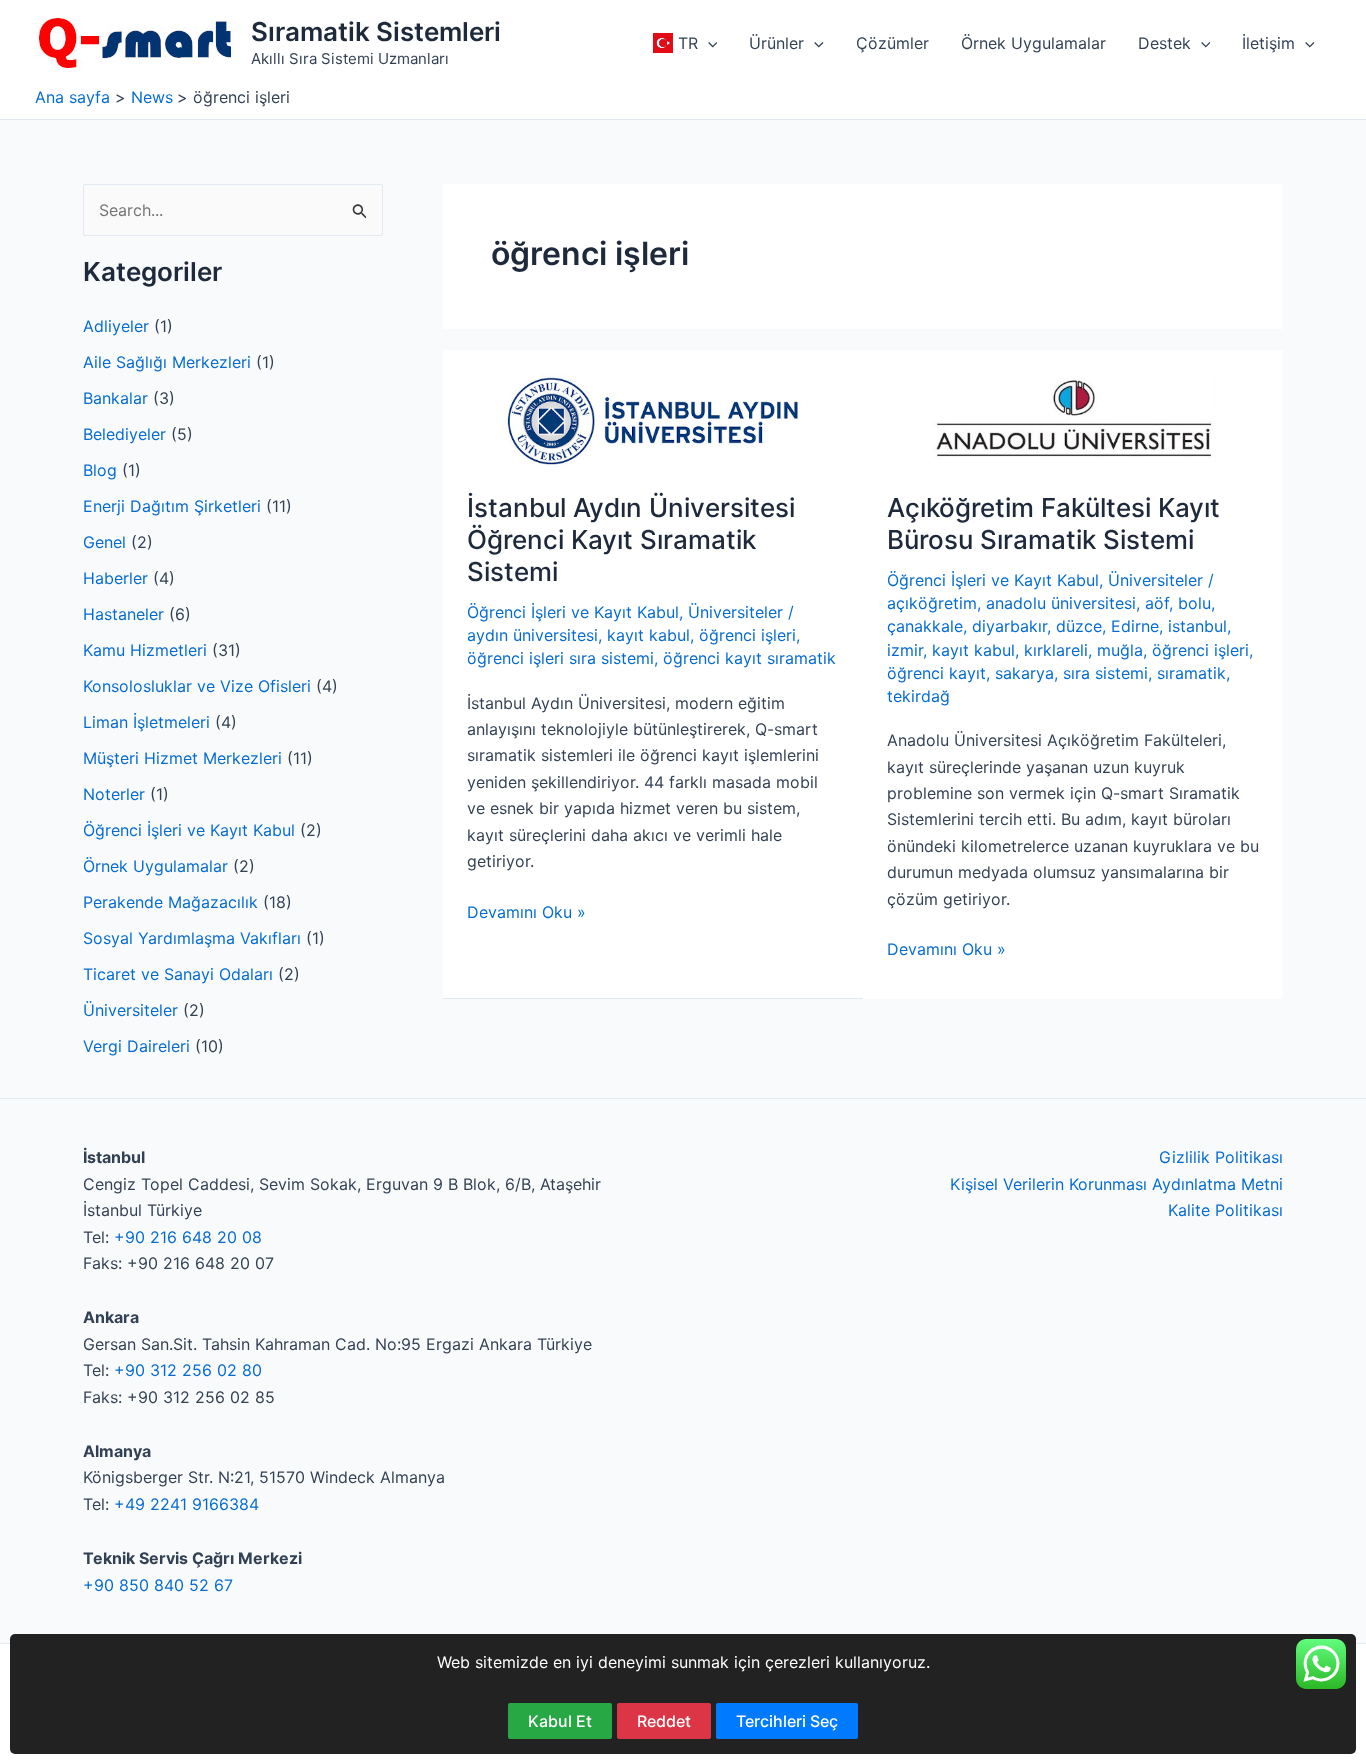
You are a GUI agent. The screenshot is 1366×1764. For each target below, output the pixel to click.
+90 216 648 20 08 (188, 1237)
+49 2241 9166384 (186, 1504)
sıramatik (1191, 673)
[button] (708, 43)
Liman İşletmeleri (146, 722)
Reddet (664, 1721)
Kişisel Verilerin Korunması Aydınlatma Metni (1116, 1184)
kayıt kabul (648, 635)
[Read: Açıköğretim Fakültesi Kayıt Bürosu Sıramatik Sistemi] (1073, 419)
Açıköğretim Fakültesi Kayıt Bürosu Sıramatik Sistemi (1053, 523)
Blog (100, 470)
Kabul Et (560, 1721)
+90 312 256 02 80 (188, 1370)
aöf (1157, 603)
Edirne (1135, 626)
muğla (1120, 650)
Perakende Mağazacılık (170, 902)
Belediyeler (124, 434)
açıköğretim (932, 603)
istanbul (1197, 626)
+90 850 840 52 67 (158, 1585)
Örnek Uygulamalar (155, 866)
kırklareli (1056, 650)
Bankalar (115, 398)
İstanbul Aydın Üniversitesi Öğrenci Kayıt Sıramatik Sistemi (631, 539)
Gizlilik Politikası (1221, 1157)
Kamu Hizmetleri (145, 650)
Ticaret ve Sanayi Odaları (178, 974)
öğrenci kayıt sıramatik (749, 658)
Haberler (115, 578)
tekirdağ (918, 696)
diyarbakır (1009, 626)
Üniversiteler (130, 1010)
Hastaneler (123, 614)
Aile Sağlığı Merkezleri (167, 362)
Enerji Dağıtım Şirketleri (172, 506)
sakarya (1024, 673)
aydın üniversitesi (532, 635)
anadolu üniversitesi (1061, 603)
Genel (104, 542)
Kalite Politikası (1225, 1210)
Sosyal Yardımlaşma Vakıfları (192, 938)
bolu (1194, 603)
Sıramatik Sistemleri (376, 31)
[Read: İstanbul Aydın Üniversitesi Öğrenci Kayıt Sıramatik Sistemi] (653, 419)
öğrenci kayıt (936, 673)
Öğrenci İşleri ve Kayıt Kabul (189, 830)
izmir (905, 650)
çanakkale (925, 626)
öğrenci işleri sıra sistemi (560, 658)
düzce (1079, 626)
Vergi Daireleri (136, 1046)
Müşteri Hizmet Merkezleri (182, 758)
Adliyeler (116, 326)
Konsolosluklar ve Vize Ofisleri (197, 686)
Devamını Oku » (526, 913)
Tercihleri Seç (787, 1721)
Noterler (114, 794)
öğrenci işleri (747, 635)
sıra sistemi (1105, 673)
